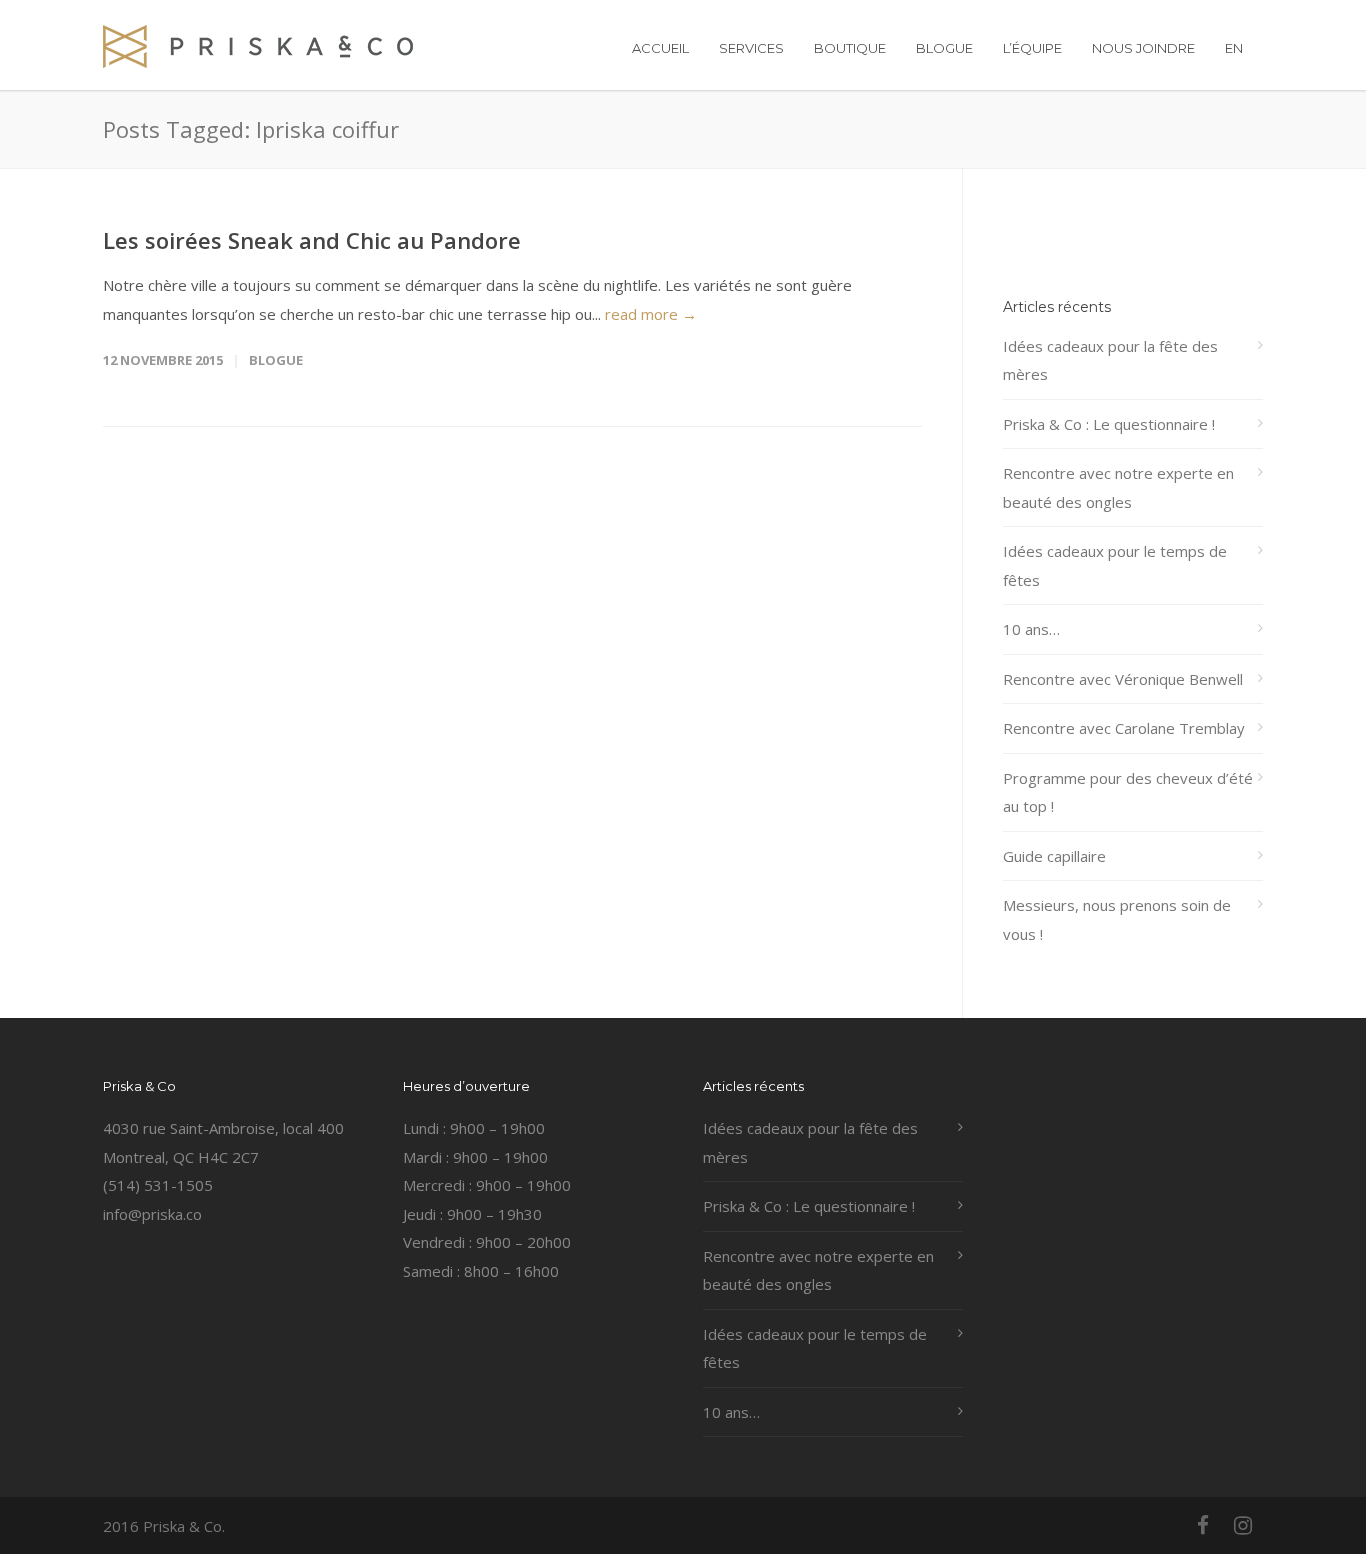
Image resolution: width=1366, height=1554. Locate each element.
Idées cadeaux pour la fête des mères (1110, 360)
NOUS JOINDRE (1143, 48)
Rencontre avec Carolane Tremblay (1124, 728)
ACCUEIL (660, 48)
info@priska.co (152, 1214)
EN (1234, 48)
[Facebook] (1203, 1525)
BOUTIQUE (850, 48)
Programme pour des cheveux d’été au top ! (1128, 792)
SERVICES (751, 48)
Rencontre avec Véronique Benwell (1123, 679)
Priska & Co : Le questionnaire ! (1109, 424)
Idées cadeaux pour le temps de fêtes (1115, 565)
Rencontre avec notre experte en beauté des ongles (1118, 487)
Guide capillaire (1054, 856)
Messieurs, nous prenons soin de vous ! (1117, 919)
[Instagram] (1243, 1525)
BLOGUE (944, 48)
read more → (651, 314)
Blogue (276, 360)
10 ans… (1031, 629)
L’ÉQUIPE (1032, 48)
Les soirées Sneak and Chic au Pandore (312, 240)
